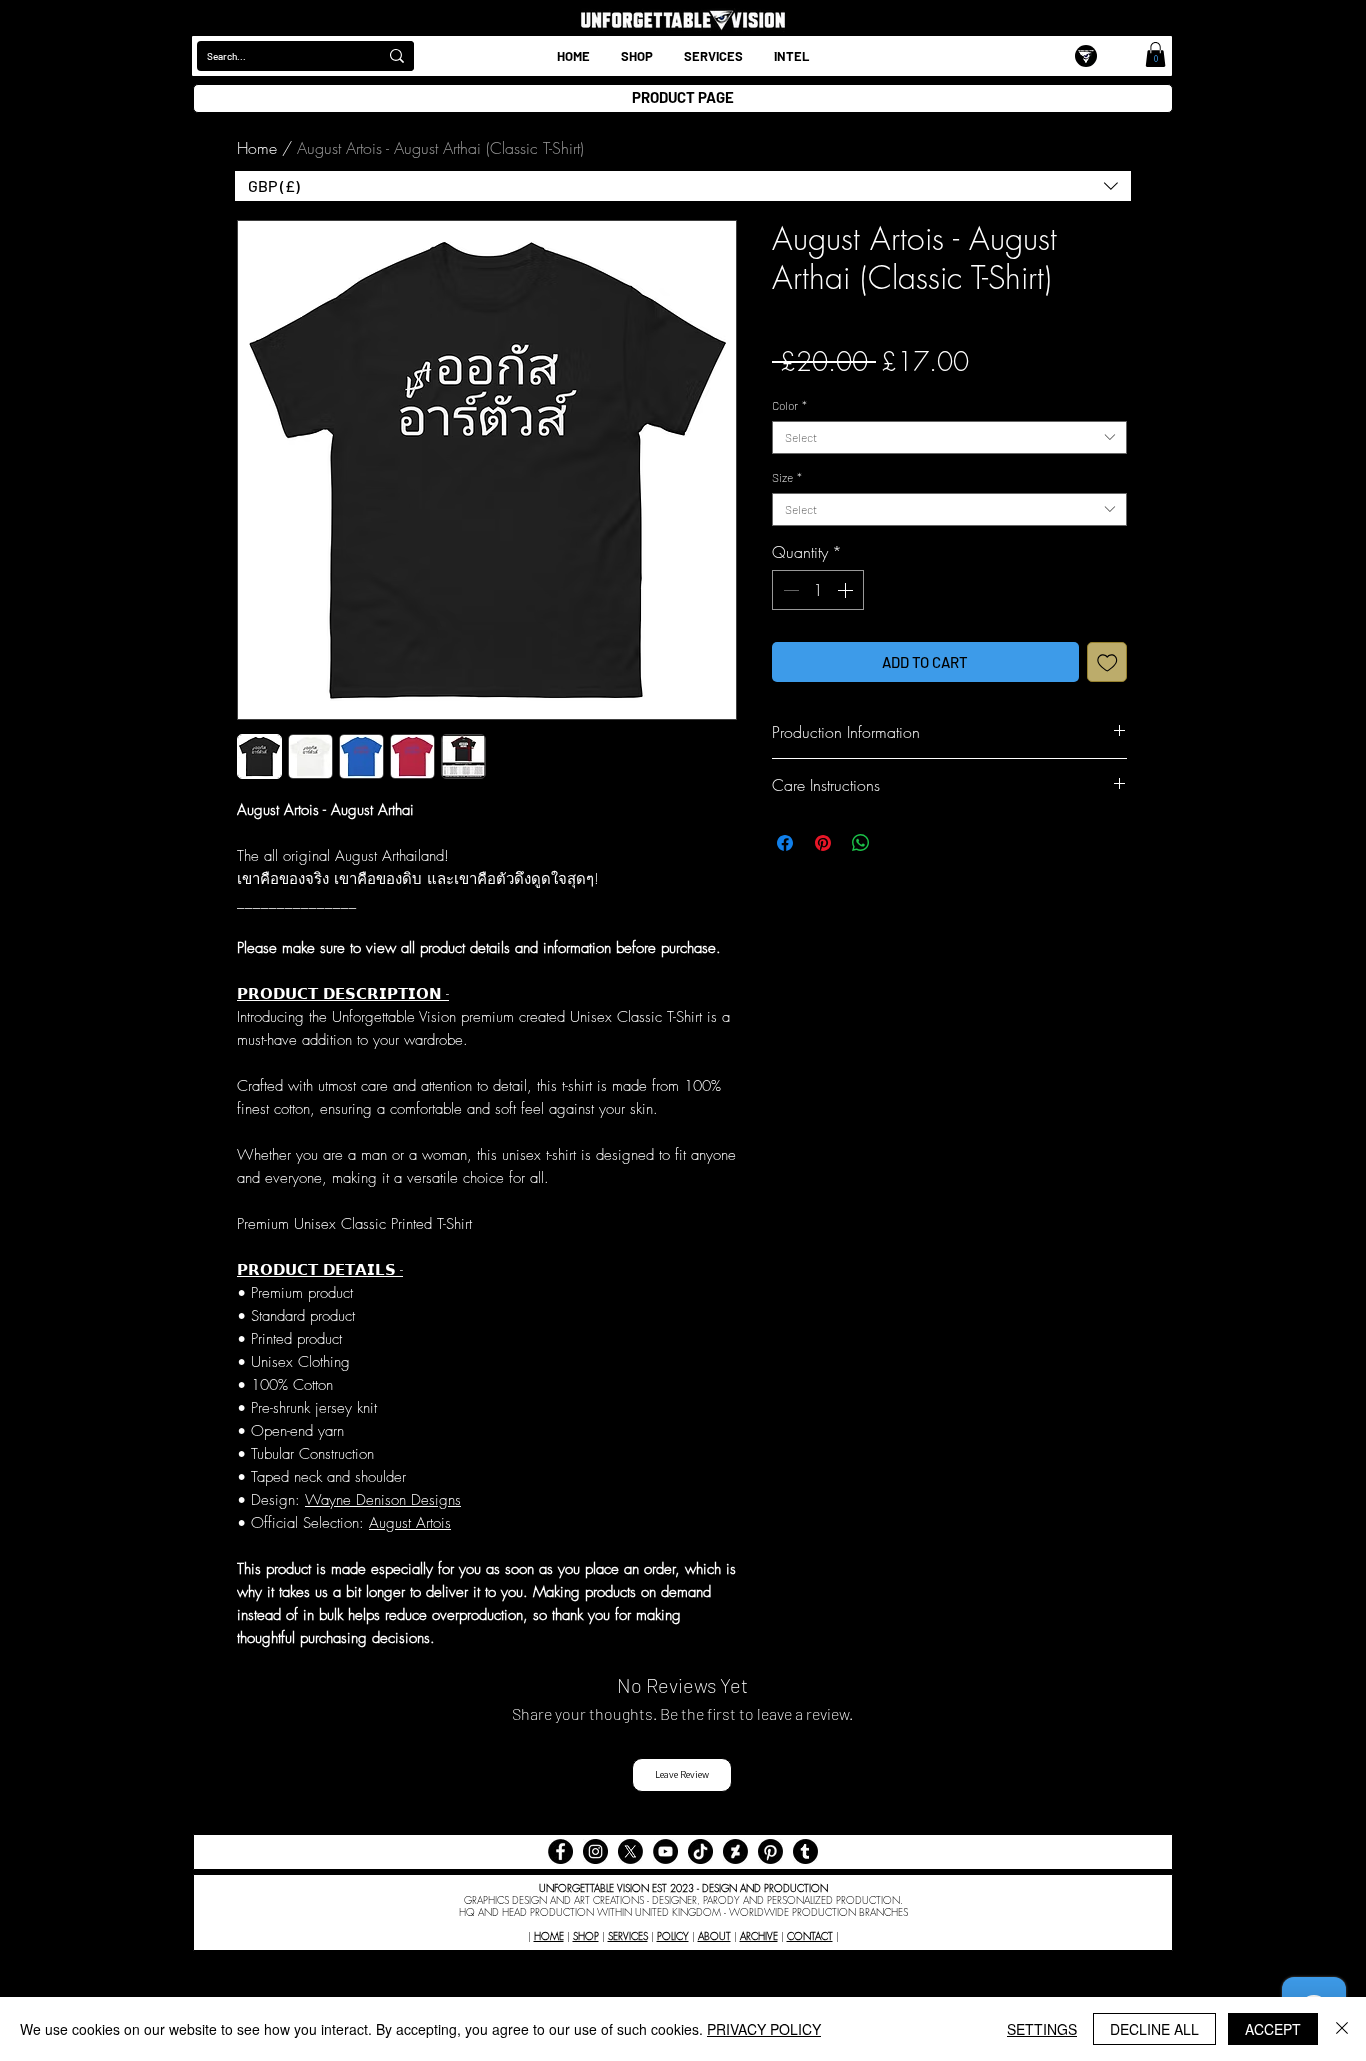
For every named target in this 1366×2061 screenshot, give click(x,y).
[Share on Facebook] (785, 843)
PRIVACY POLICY (764, 2029)
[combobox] (949, 437)
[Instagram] (595, 1851)
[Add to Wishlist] (1107, 662)
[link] (1155, 54)
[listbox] (683, 186)
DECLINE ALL (1154, 2029)
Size (787, 477)
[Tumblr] (805, 1851)
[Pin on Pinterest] (823, 843)
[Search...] (397, 56)
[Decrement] (789, 590)
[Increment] (847, 590)
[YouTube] (665, 1851)
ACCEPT (1273, 2029)
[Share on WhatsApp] (861, 843)
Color (789, 405)
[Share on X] (899, 843)
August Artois (410, 1523)
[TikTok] (700, 1851)
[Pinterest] (770, 1851)
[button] (791, 56)
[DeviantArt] (735, 1851)
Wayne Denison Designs (383, 1500)
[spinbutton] (818, 590)
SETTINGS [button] (1042, 2029)
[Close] (1342, 2029)
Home (257, 148)
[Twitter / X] (630, 1851)
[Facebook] (560, 1851)
